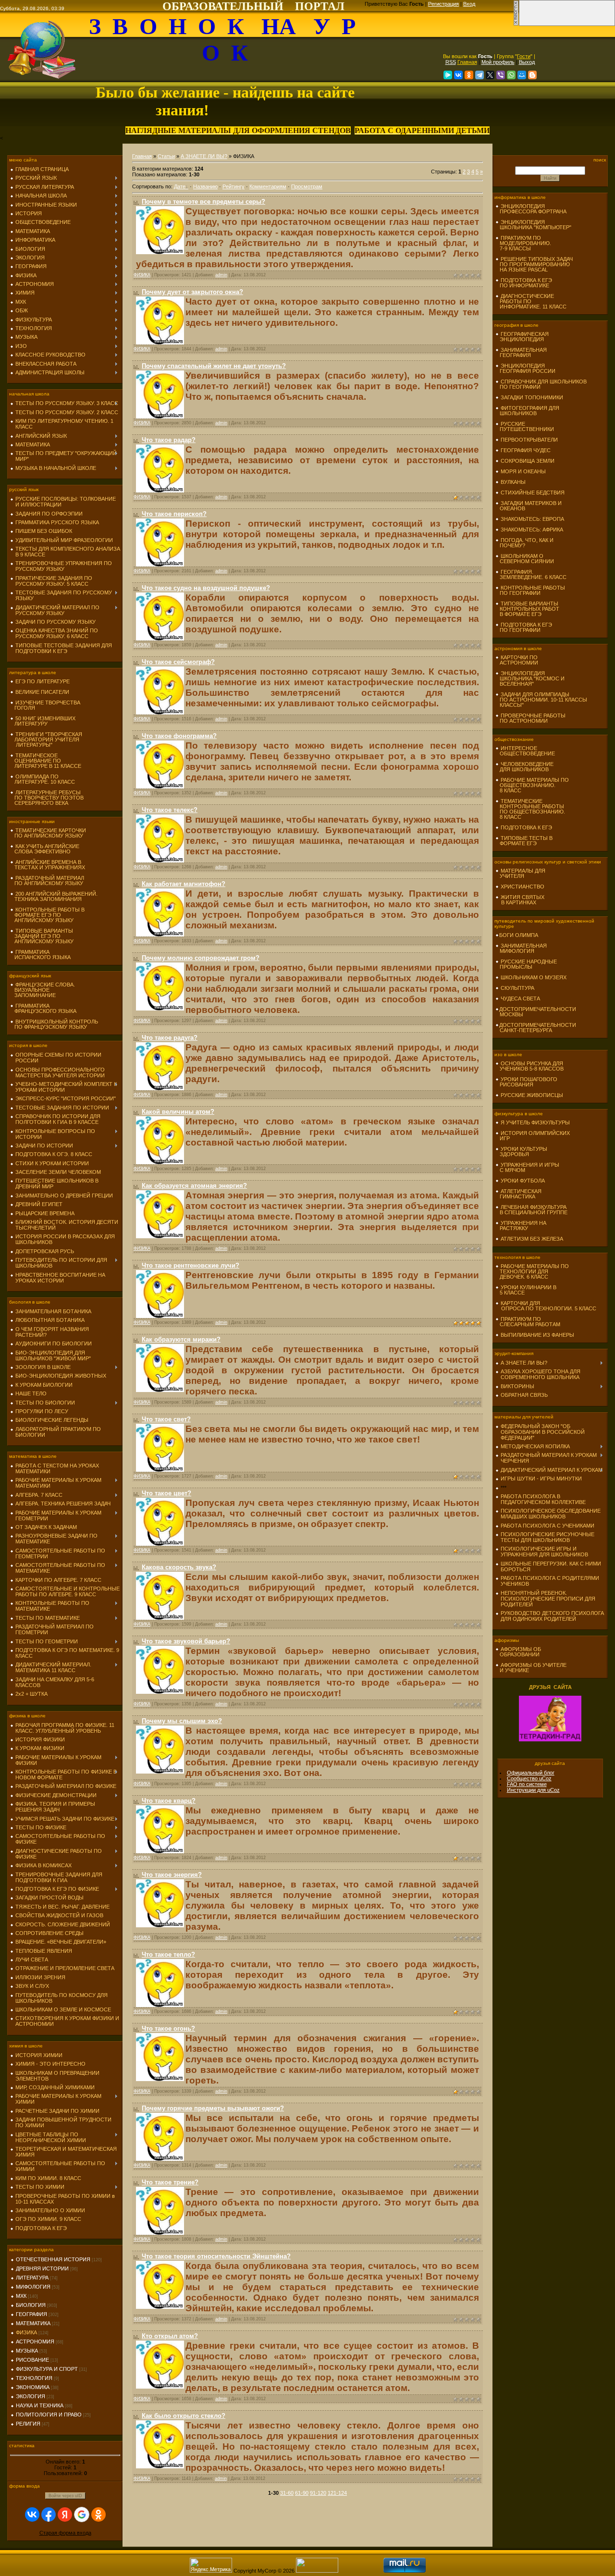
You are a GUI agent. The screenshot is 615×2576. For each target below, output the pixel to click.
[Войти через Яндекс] (65, 2514)
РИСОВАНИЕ (32, 2360)
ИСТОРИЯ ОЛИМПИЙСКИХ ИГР (533, 1136)
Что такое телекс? (170, 810)
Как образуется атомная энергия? (194, 1186)
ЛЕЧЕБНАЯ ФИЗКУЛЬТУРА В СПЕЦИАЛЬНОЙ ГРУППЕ (531, 1210)
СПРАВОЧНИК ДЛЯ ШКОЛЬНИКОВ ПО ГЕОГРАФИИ (541, 384)
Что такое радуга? (170, 1038)
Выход (527, 62)
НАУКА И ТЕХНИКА (40, 2405)
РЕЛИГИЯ (28, 2424)
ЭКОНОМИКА (33, 2387)
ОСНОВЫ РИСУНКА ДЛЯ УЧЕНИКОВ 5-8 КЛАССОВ (529, 1066)
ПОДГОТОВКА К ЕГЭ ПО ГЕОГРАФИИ (524, 627)
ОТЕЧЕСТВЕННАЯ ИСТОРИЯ (53, 2259)
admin (221, 275)
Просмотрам (307, 186)
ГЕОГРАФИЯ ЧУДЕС (526, 450)
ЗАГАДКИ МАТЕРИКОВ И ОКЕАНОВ (529, 506)
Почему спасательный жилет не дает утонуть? (214, 366)
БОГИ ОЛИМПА (519, 935)
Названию (205, 186)
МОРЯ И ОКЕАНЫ (523, 471)
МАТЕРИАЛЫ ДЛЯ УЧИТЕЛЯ (520, 873)
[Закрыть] (516, 24)
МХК (21, 2296)
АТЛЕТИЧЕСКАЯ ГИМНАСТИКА (518, 1194)
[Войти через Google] (82, 2514)
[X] (490, 75)
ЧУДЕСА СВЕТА (520, 998)
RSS (451, 62)
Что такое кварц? (169, 1801)
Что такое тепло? (168, 1954)
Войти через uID (65, 2496)
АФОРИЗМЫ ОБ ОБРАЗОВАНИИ (518, 1652)
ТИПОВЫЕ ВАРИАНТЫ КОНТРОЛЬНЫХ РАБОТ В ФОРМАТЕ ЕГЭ (527, 609)
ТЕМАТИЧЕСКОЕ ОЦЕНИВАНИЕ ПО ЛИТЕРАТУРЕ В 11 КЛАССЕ (46, 761)
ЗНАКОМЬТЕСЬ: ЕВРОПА (532, 519)
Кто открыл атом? (170, 2336)
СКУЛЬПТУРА (517, 988)
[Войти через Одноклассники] (98, 2514)
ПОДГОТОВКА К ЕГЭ (526, 827)
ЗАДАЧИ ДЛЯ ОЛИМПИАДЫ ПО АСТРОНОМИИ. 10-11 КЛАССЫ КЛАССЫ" (541, 700)
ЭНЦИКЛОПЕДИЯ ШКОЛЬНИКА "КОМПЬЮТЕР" (533, 225)
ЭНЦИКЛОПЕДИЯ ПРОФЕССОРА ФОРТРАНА (531, 209)
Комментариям (268, 186)
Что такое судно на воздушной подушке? (206, 588)
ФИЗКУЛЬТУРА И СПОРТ (47, 2369)
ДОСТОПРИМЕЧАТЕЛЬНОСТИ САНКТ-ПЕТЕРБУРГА (536, 1028)
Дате (180, 186)
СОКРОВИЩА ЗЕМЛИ (528, 461)
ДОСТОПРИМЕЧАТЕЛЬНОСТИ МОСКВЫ (536, 1012)
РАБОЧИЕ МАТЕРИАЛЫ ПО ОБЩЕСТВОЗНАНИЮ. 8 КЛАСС (532, 785)
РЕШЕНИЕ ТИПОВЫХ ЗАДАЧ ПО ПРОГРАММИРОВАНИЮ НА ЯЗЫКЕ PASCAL (534, 264)
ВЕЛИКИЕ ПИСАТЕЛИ (42, 692)
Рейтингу (234, 186)
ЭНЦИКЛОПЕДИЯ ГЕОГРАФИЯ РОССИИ (525, 368)
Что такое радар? (169, 440)
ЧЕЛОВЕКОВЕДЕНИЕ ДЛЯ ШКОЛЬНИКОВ (524, 767)
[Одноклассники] (469, 75)
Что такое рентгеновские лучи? (191, 1265)
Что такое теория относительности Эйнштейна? (216, 2256)
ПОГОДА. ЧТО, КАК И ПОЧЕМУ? (524, 543)
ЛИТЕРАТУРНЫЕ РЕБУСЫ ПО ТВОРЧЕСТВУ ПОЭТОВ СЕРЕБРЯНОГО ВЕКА (47, 798)
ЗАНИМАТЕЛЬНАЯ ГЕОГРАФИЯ (521, 352)
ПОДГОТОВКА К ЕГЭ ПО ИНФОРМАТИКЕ (524, 283)
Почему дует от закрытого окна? (192, 292)
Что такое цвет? (166, 1493)
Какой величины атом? (178, 1112)
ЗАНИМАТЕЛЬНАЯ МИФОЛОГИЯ (521, 948)
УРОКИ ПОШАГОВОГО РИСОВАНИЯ (526, 1082)
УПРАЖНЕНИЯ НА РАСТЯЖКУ (521, 1226)
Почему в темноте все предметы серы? (203, 202)
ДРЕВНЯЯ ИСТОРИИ (42, 2268)
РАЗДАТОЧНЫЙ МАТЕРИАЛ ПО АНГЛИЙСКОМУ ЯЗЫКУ (47, 881)
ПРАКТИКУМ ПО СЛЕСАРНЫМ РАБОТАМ (528, 1322)
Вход (469, 4)
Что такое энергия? (172, 1875)
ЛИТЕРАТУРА (32, 2278)
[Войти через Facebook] (49, 2514)
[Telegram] (480, 75)
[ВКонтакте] (458, 75)
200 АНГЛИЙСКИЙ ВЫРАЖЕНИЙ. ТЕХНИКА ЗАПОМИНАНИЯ (54, 896)
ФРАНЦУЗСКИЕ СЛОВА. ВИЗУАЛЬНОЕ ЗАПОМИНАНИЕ (43, 990)
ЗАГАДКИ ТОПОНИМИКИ (532, 397)
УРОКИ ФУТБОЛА (523, 1181)
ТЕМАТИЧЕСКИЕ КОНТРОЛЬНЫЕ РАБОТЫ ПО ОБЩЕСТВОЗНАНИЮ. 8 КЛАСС (530, 809)
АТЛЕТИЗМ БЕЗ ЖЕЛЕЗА (532, 1239)
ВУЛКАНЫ (513, 482)
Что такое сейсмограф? (178, 662)
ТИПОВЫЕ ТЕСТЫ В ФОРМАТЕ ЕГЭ (524, 841)
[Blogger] (532, 75)
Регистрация (443, 4)
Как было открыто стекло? (184, 2416)
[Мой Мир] (522, 75)
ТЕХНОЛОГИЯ (34, 2378)
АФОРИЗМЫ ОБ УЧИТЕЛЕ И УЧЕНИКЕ (531, 1668)
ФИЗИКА (26, 2332)
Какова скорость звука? (179, 1567)
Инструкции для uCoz (533, 1790)
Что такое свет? (166, 1419)
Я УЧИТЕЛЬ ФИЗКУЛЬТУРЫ (535, 1122)
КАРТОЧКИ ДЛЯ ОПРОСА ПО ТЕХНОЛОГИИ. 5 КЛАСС (546, 1306)
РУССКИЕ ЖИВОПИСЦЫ (532, 1095)
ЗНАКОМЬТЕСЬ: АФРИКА (532, 530)
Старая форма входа (65, 2533)
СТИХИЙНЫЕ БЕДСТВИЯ (533, 493)
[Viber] (501, 75)
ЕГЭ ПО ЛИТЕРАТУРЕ (43, 681)
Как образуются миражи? (181, 1339)
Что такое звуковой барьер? (186, 1641)
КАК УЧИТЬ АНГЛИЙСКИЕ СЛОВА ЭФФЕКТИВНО (45, 849)
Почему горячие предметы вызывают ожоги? (213, 2108)
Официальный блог (531, 1773)
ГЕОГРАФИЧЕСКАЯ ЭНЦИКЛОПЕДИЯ (522, 337)
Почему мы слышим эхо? (182, 1721)
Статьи (166, 156)
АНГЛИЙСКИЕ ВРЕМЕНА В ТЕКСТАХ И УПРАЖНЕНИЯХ (48, 865)
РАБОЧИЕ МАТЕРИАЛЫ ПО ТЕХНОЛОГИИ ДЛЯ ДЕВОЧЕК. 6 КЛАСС (532, 1271)
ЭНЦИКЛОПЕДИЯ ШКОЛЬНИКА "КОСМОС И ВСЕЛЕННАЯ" (530, 678)
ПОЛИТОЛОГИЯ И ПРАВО (49, 2415)
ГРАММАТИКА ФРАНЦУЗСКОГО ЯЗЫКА (43, 1008)
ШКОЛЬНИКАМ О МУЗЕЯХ (534, 977)
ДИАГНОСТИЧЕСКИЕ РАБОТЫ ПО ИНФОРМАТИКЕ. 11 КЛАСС (531, 301)
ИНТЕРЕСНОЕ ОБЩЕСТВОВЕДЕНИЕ (525, 751)
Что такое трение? (170, 2182)
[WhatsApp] (511, 75)
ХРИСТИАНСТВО (523, 887)
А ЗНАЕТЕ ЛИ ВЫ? (204, 156)
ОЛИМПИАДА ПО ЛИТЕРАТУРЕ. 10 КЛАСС (43, 779)
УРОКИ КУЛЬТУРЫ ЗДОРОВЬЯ (521, 1152)
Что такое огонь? (168, 2028)
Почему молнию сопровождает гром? (201, 958)
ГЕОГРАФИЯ (31, 2314)
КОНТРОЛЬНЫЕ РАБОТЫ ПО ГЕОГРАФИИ (530, 590)
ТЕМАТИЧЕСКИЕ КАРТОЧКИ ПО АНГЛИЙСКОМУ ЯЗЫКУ (48, 833)
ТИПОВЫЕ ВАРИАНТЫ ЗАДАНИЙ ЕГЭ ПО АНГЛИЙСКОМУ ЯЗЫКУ (42, 936)
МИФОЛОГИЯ (33, 2287)
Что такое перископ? (174, 514)
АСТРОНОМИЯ (35, 2342)
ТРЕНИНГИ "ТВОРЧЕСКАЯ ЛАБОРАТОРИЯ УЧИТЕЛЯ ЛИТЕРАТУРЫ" (46, 740)
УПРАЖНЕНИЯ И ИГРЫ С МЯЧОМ (527, 1167)
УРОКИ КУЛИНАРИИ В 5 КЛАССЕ (526, 1290)
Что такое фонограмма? (179, 736)
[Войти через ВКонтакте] (32, 2514)
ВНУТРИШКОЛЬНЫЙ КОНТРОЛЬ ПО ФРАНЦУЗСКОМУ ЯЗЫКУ (54, 1024)
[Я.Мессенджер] (448, 75)
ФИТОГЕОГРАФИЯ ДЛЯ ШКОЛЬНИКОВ (527, 411)
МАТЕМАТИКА (33, 2323)
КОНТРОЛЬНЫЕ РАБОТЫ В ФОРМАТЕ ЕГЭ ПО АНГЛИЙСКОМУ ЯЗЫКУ (47, 915)
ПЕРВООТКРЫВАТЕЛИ (529, 440)
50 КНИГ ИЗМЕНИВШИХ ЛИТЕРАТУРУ (43, 721)
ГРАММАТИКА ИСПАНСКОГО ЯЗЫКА (40, 955)
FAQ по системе (527, 1784)
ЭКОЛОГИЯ (31, 2396)
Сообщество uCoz (529, 1778)
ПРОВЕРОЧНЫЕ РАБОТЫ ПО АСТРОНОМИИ (530, 718)
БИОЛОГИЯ (31, 2305)
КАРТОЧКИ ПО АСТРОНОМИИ (517, 660)
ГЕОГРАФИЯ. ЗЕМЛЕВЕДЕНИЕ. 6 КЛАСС (531, 574)
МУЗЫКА (27, 2351)
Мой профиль (498, 62)
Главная (467, 62)
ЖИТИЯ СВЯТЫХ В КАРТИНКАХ (520, 900)
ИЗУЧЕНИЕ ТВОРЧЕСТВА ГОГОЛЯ (45, 705)
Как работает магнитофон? (184, 884)
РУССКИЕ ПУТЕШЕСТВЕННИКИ (525, 426)
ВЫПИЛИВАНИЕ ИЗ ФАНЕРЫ (537, 1335)
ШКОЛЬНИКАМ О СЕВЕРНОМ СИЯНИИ (525, 559)
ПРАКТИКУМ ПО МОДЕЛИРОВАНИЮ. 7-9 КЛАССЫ (523, 243)
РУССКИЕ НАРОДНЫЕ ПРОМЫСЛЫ (526, 964)
